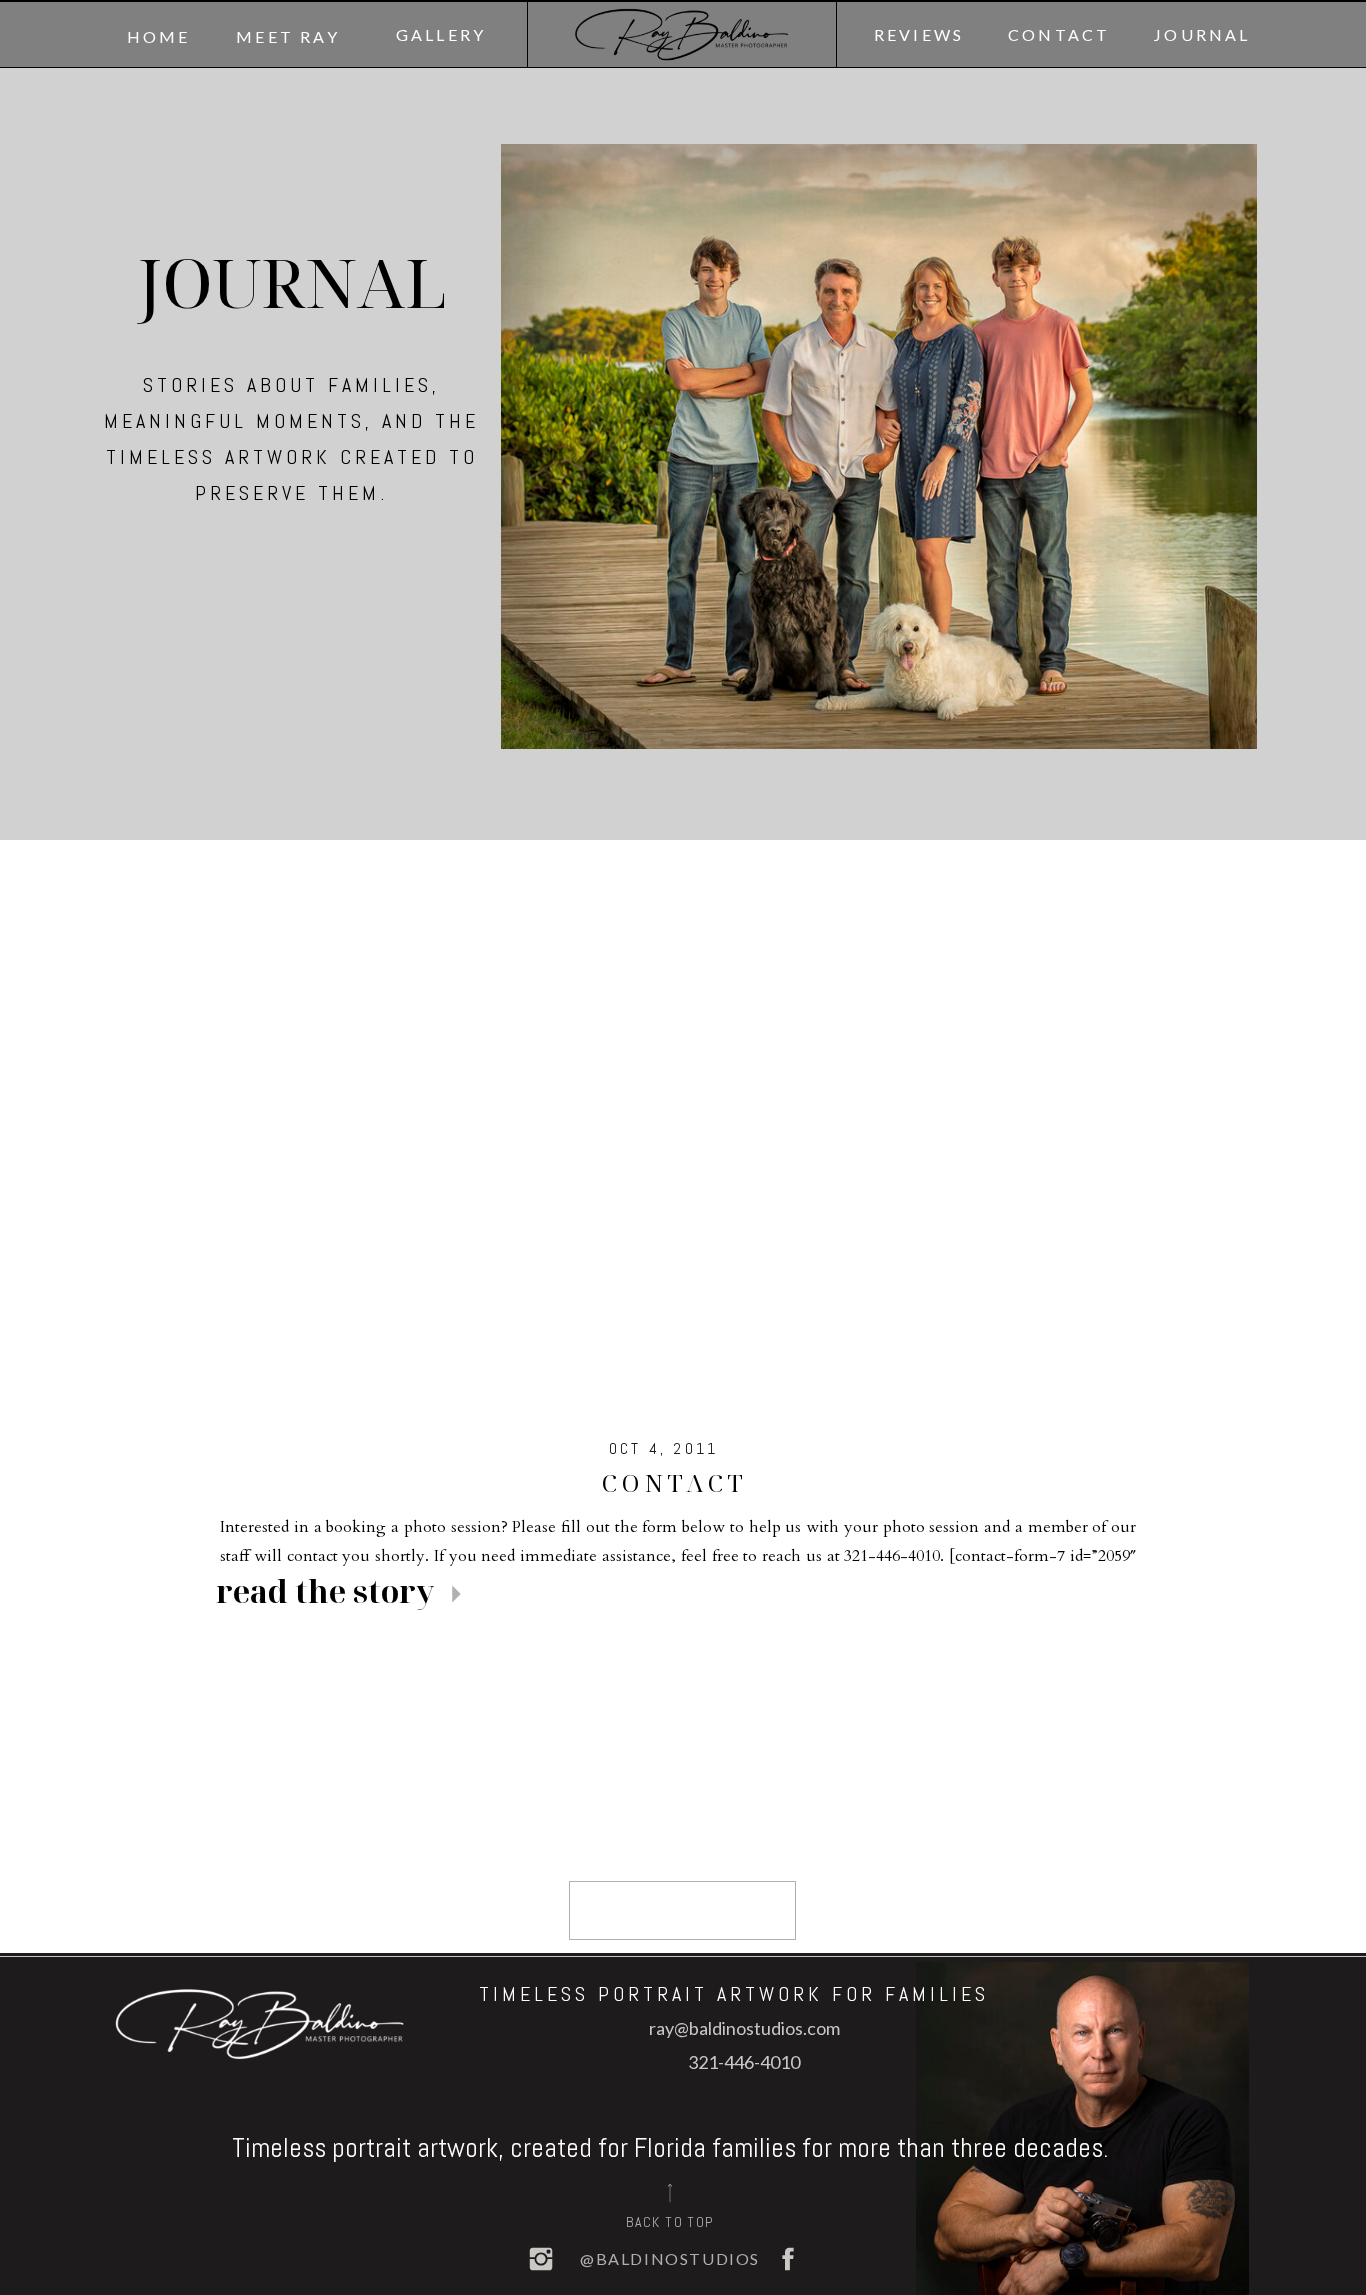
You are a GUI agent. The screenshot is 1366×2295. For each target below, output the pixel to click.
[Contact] (683, 1128)
